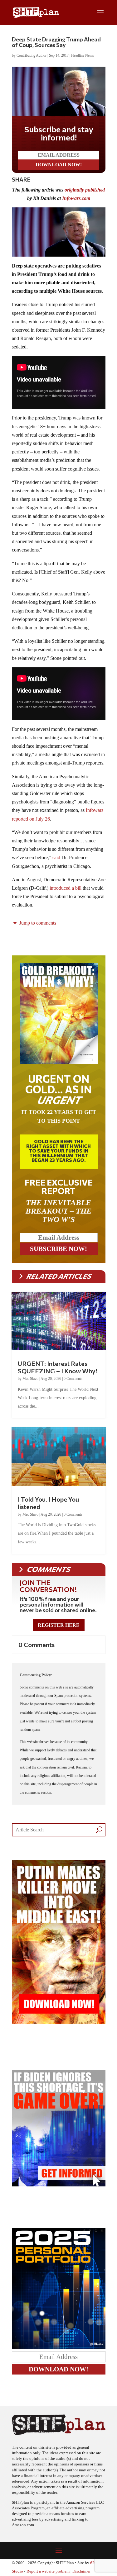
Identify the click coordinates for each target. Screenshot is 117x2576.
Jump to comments (37, 923)
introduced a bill (66, 888)
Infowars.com (76, 198)
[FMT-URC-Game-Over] (59, 2185)
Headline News (83, 55)
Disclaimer (81, 2571)
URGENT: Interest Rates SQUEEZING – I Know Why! (57, 1367)
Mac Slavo (30, 1379)
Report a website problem (48, 2571)
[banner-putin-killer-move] (59, 2022)
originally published (85, 190)
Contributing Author (32, 55)
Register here (59, 1625)
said (56, 857)
